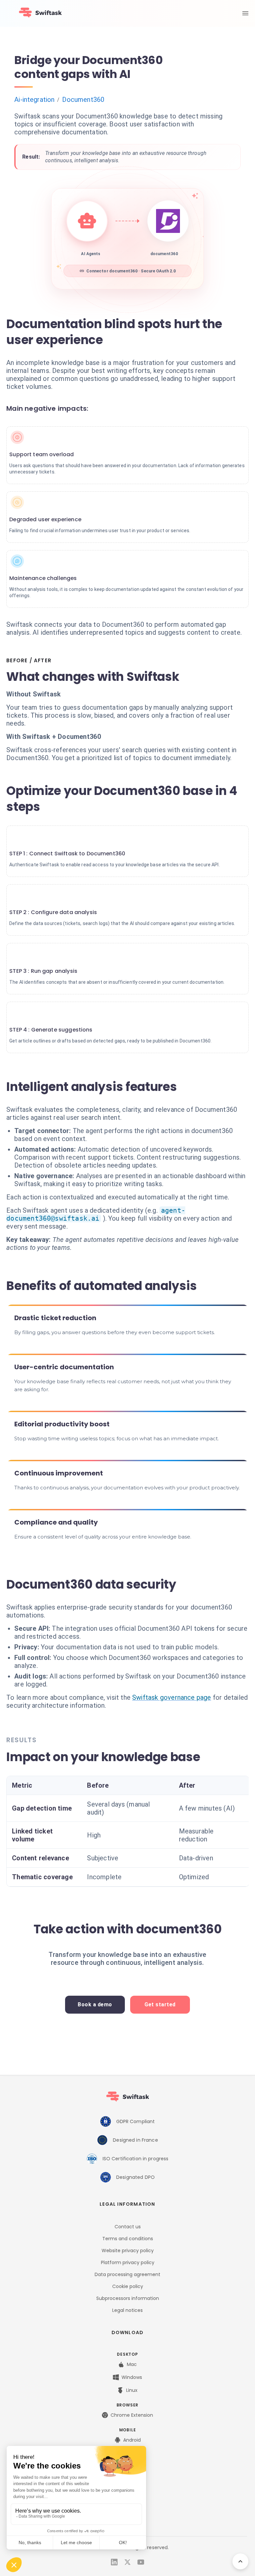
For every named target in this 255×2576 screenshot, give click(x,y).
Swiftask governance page (172, 1697)
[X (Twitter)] (127, 2562)
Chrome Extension (132, 2415)
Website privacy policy (128, 2251)
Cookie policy (128, 2286)
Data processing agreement (127, 2274)
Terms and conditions (128, 2239)
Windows (132, 2377)
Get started (160, 2004)
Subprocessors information (128, 2298)
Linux (132, 2390)
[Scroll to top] (240, 2561)
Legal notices (127, 2310)
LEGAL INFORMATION (127, 2204)
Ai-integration (34, 100)
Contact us (128, 2227)
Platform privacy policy (128, 2262)
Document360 (83, 100)
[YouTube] (141, 2562)
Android (132, 2440)
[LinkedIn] (114, 2562)
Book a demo (95, 2004)
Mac (132, 2364)
